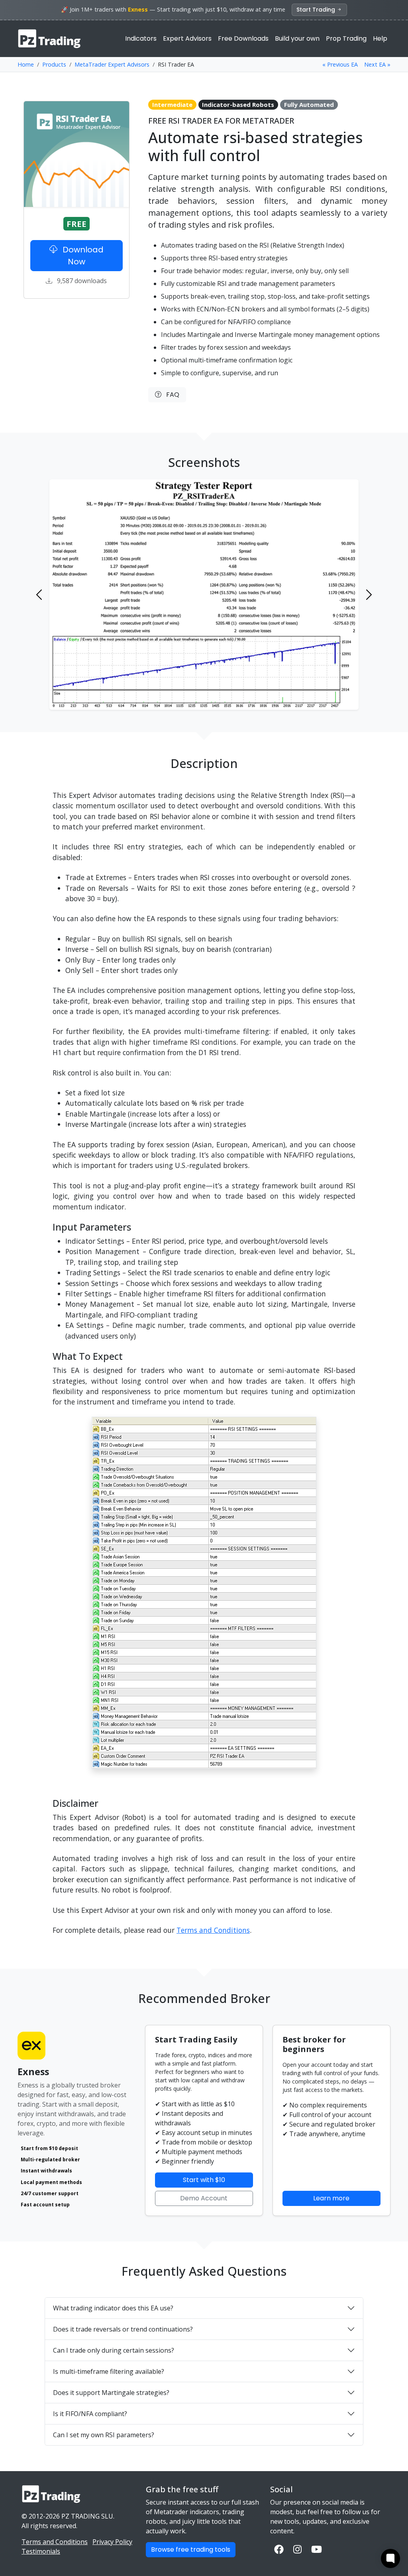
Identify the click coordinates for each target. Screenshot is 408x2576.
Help (380, 38)
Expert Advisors (187, 38)
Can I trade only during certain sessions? (114, 2350)
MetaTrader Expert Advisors (112, 64)
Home (26, 64)
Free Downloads (243, 38)
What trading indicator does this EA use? (113, 2308)
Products (54, 64)
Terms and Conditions (213, 1930)
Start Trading (317, 10)
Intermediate (172, 104)
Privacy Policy (112, 2542)
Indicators (141, 38)
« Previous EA (340, 64)
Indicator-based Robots (238, 104)
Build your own (297, 38)
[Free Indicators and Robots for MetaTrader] (50, 39)
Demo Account (204, 2198)
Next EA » (377, 64)
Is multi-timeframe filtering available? (109, 2371)
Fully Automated (309, 104)
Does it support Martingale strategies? (111, 2393)
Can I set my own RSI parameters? (104, 2435)
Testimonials (41, 2551)
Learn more (331, 2198)
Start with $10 (204, 2180)
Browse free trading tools (191, 2549)
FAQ (170, 395)
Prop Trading (346, 38)
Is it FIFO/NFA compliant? (90, 2414)
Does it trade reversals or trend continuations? (123, 2329)
